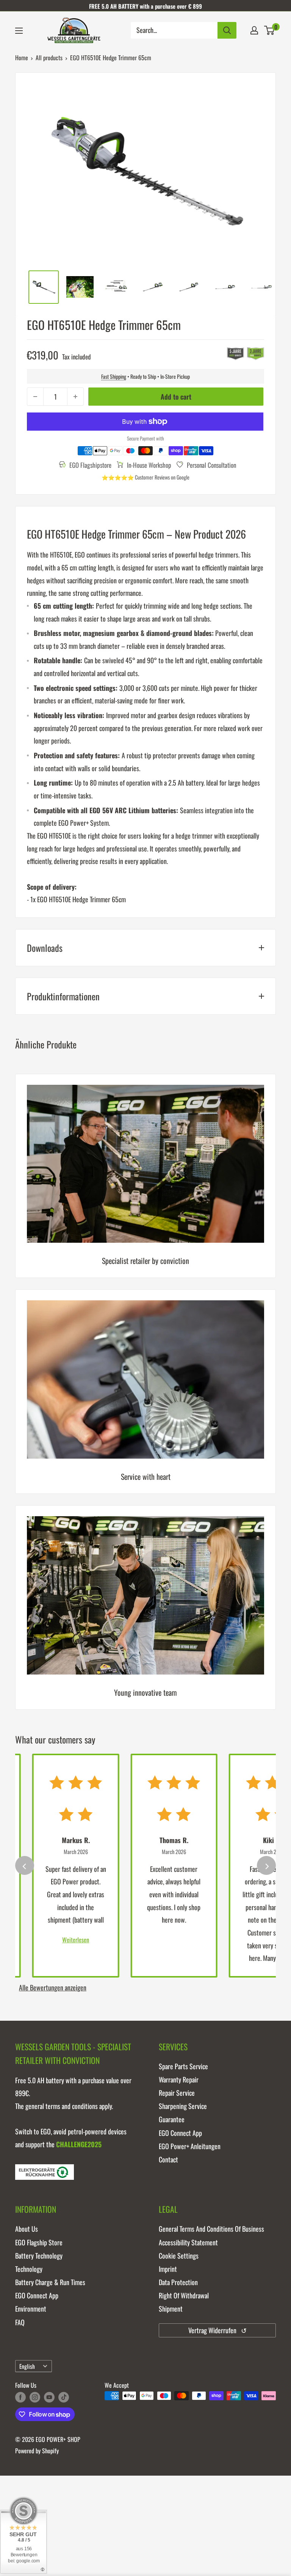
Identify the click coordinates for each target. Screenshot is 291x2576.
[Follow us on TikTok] (64, 2397)
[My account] (254, 30)
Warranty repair (179, 2079)
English (27, 2366)
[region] (145, 1397)
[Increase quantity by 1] (75, 397)
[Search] (227, 30)
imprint (168, 2269)
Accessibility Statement (188, 2242)
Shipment (171, 2309)
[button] (269, 30)
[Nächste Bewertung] (266, 1865)
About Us (27, 2229)
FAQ (20, 2322)
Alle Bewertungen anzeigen (53, 1987)
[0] (270, 30)
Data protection (178, 2282)
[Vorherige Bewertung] (25, 1865)
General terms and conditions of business (211, 2229)
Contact (168, 2159)
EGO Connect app (180, 2133)
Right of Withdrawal (184, 2295)
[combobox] (174, 30)
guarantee (172, 2119)
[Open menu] (19, 31)
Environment (31, 2309)
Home (22, 58)
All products (49, 58)
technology (29, 2269)
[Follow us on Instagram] (35, 2397)
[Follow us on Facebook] (20, 2397)
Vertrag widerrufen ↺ (217, 2330)
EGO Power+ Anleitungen (190, 2146)
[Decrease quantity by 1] (35, 397)
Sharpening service (183, 2106)
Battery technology (39, 2256)
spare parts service (183, 2066)
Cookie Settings (179, 2256)
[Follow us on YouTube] (49, 2397)
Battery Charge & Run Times (50, 2282)
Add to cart (176, 397)
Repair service (177, 2093)
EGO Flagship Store (39, 2242)
